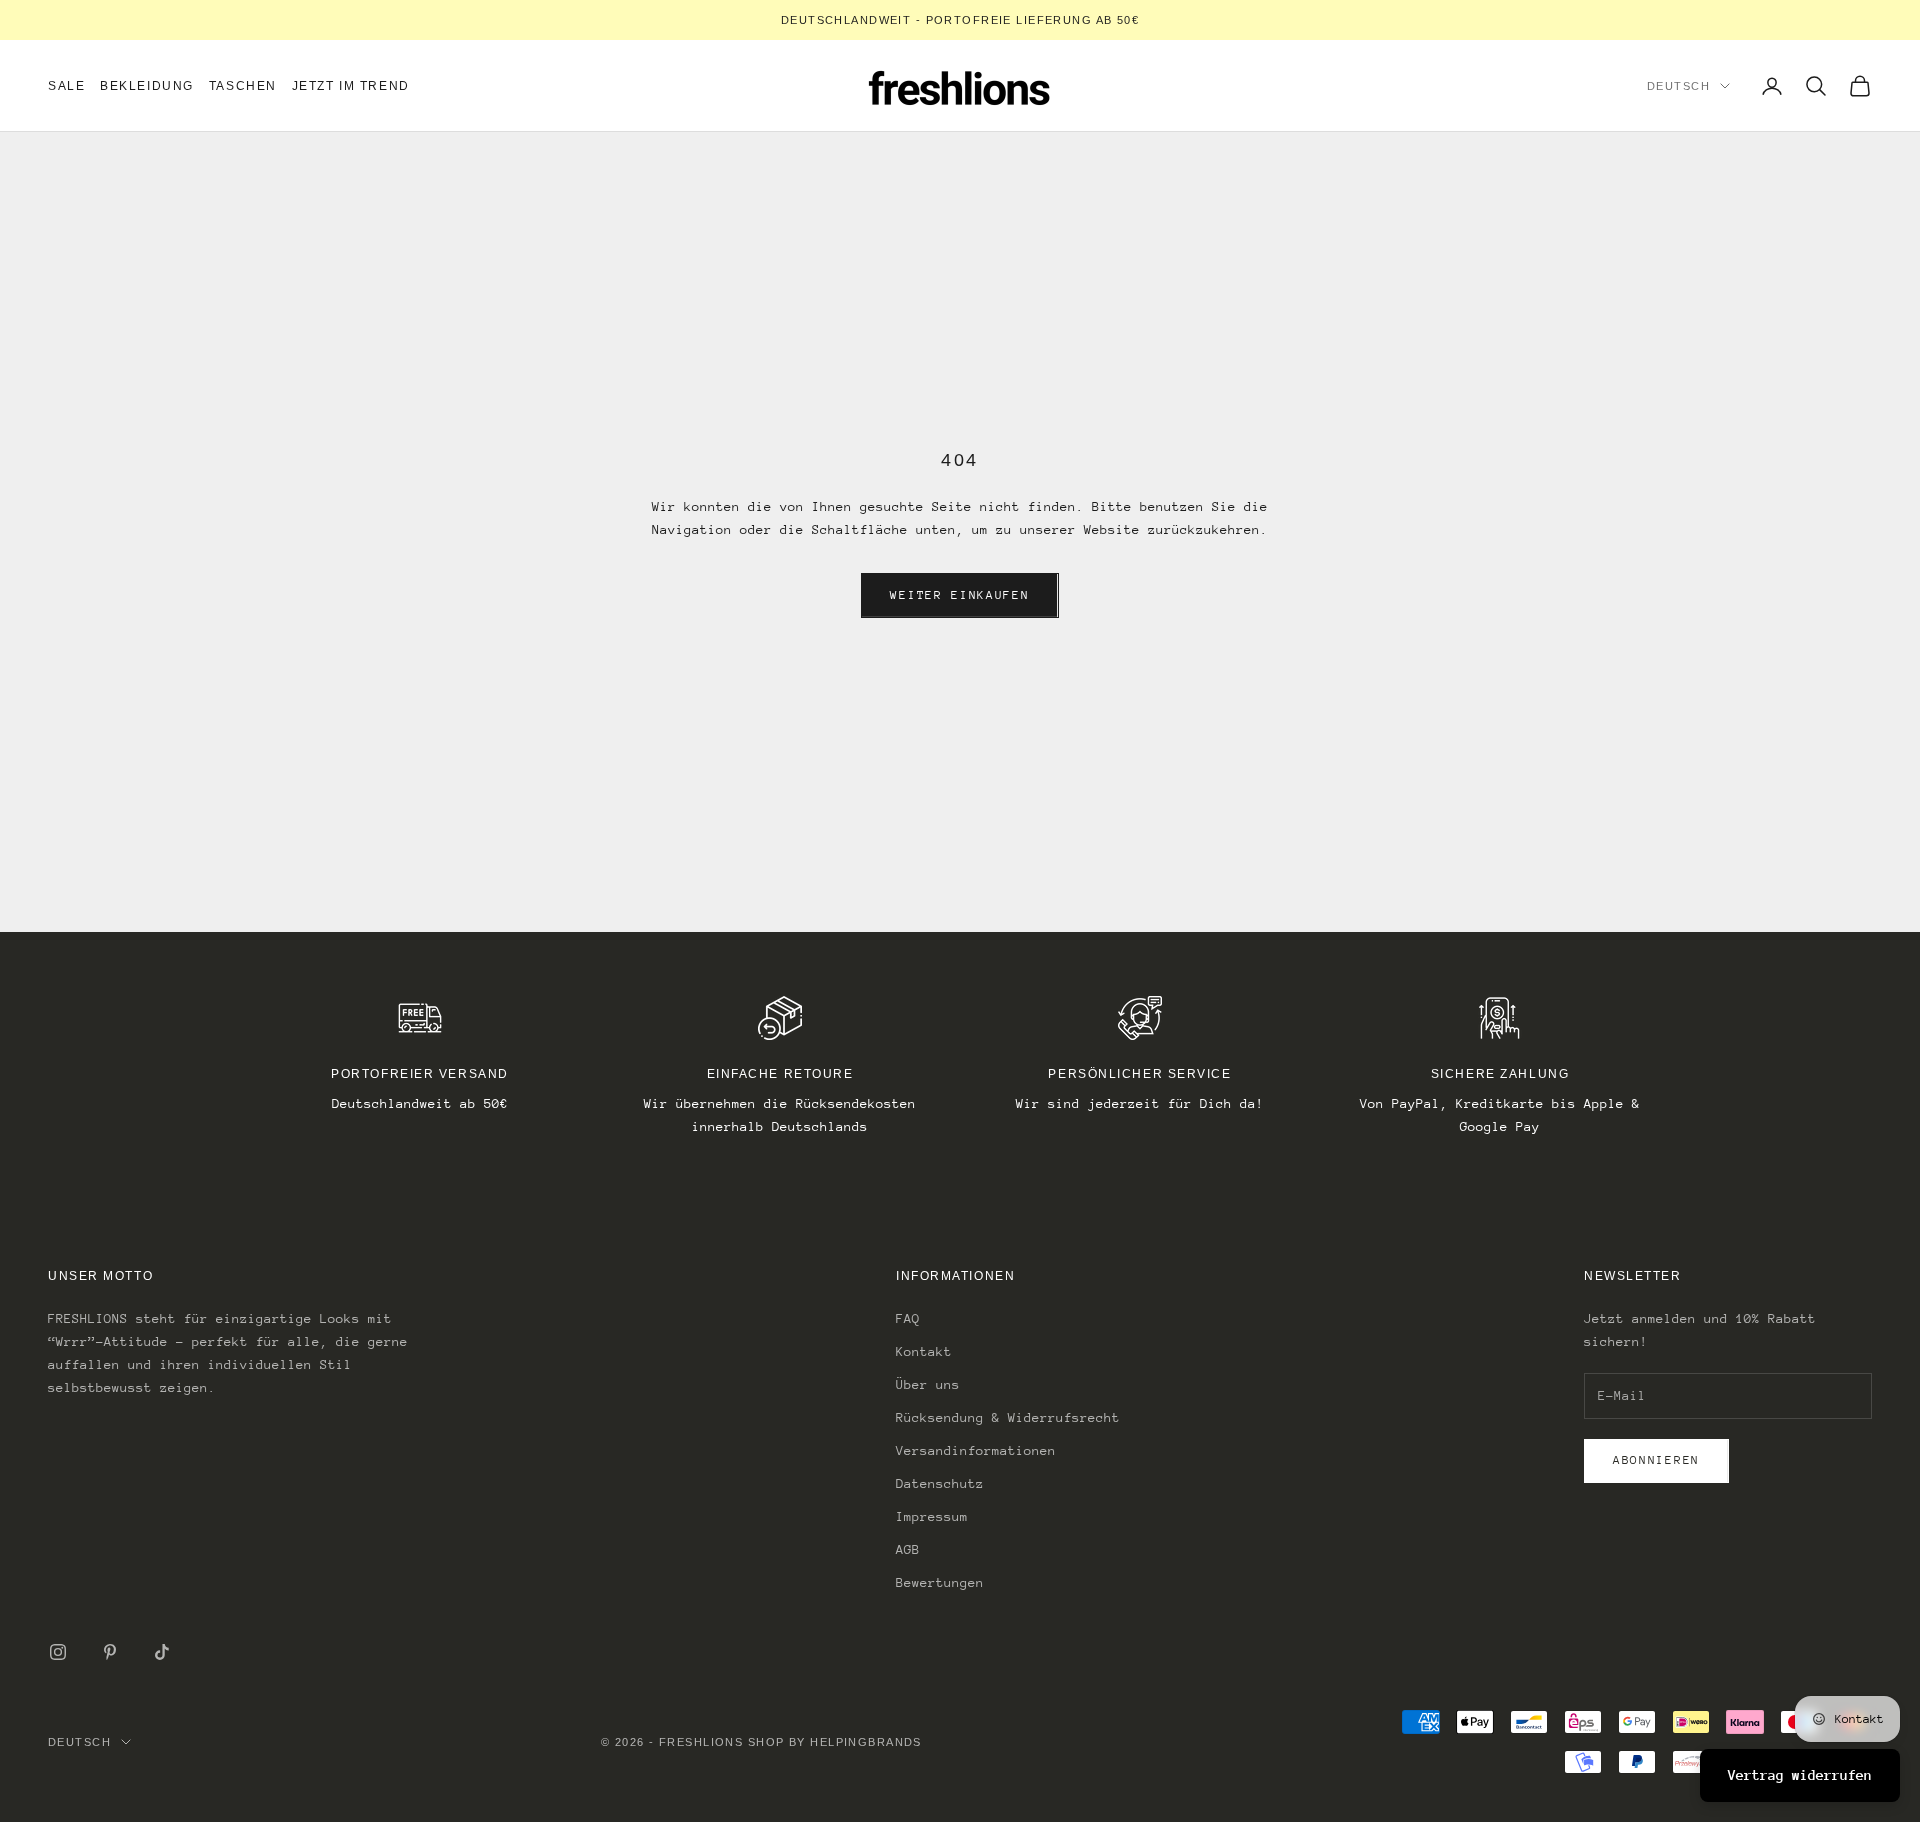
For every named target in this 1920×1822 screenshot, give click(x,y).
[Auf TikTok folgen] (162, 1652)
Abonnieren (1656, 1460)
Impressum (932, 1516)
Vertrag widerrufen (1800, 1775)
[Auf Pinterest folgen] (110, 1652)
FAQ (908, 1318)
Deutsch (1678, 86)
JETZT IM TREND (351, 86)
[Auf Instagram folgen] (58, 1652)
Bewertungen (940, 1582)
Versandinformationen (976, 1450)
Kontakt (924, 1351)
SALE (66, 86)
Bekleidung (147, 86)
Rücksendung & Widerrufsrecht (1008, 1417)
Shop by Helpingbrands (835, 1742)
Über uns (928, 1384)
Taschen (243, 86)
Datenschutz (940, 1483)
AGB (908, 1549)
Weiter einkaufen (959, 595)
